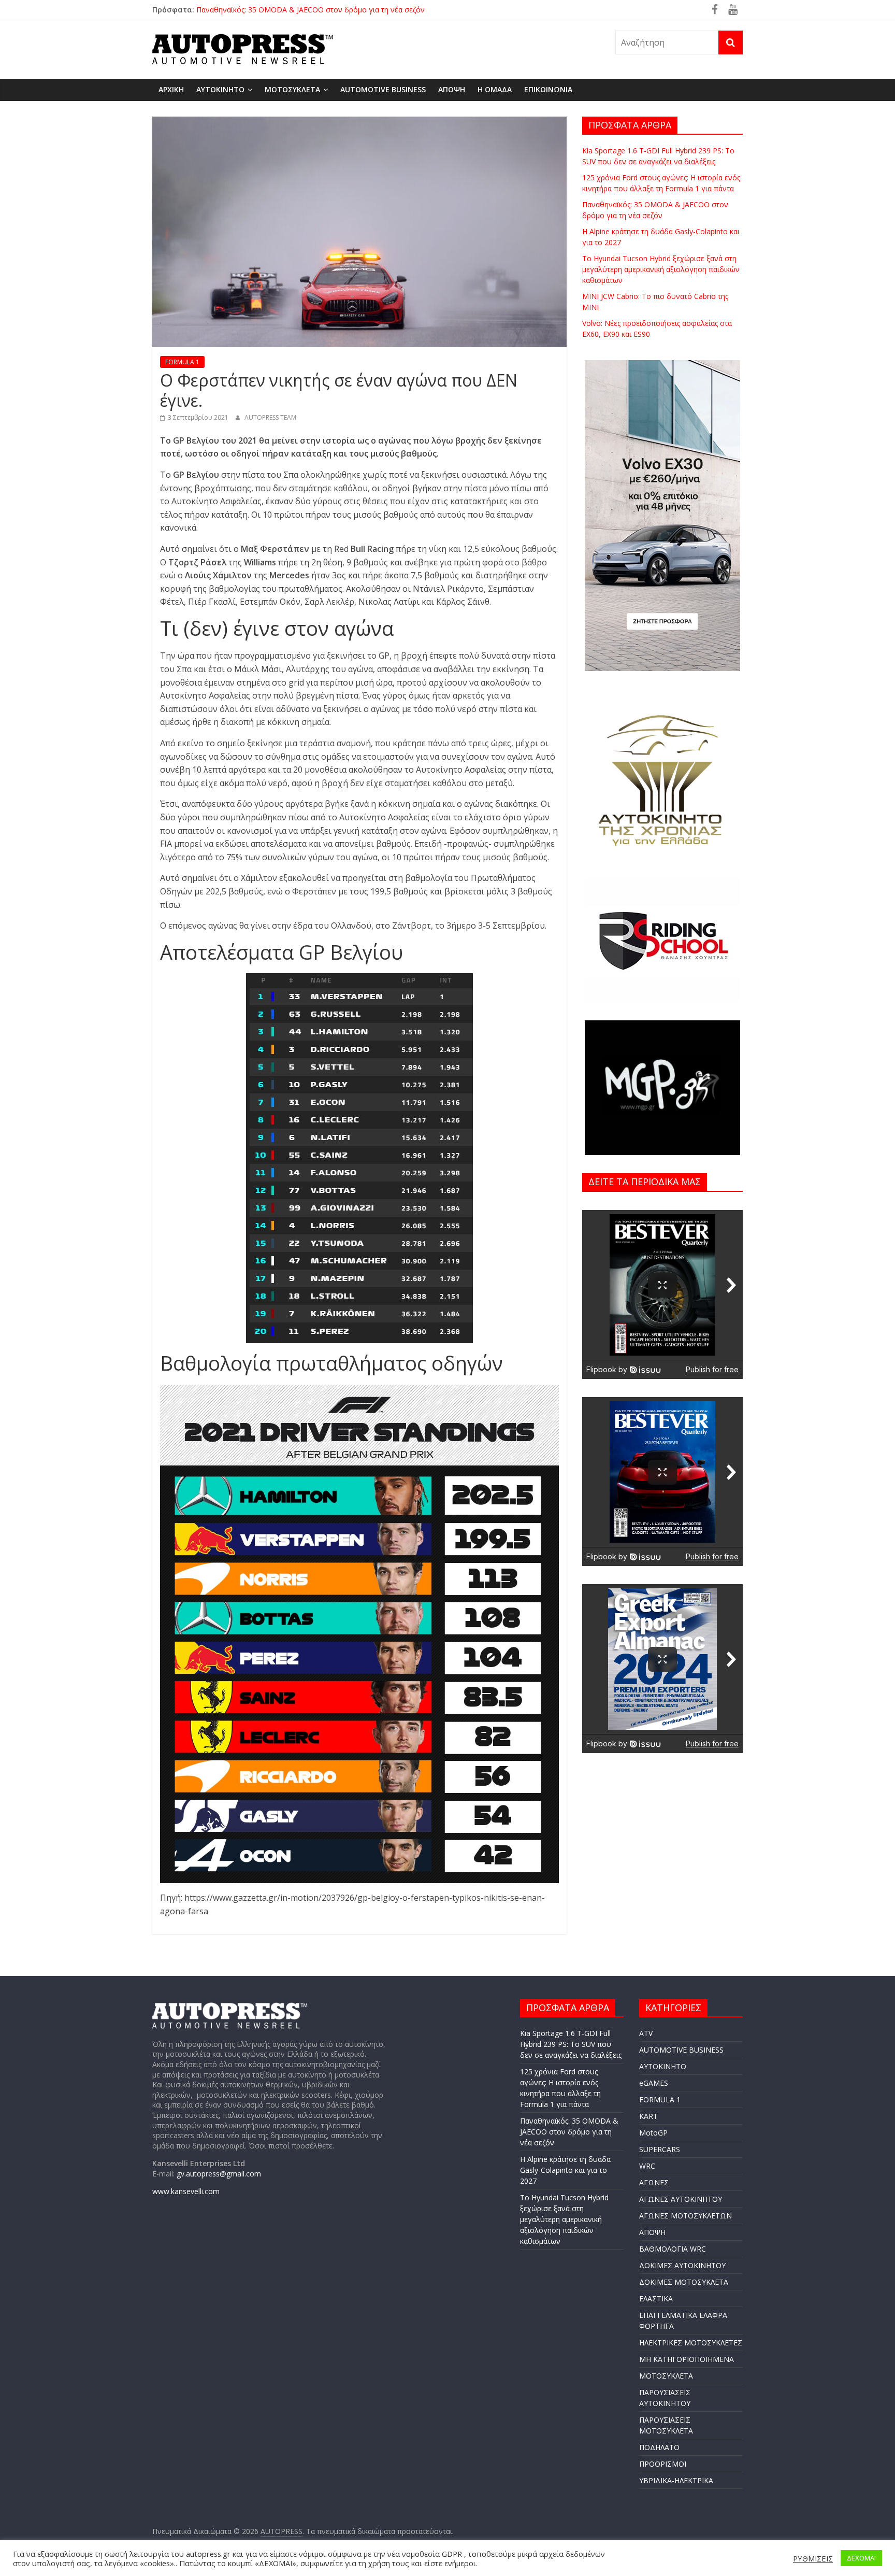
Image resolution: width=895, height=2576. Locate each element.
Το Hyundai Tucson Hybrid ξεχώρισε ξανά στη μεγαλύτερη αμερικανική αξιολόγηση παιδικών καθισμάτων (661, 269)
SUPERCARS (660, 2149)
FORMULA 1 (182, 362)
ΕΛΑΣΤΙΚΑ (656, 2299)
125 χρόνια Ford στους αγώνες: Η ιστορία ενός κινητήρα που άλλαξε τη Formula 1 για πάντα (352, 10)
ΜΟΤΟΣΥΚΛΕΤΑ (292, 89)
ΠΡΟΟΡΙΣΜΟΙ (663, 2464)
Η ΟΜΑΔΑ (495, 89)
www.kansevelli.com (186, 2191)
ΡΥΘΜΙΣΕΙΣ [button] (813, 2558)
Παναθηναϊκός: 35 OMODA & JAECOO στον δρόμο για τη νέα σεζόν (569, 2132)
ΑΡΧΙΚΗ (171, 89)
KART (648, 2116)
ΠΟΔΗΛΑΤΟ (659, 2447)
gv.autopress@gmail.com (219, 2174)
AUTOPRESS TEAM (270, 417)
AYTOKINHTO (220, 89)
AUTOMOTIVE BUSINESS (383, 89)
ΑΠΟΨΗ (452, 89)
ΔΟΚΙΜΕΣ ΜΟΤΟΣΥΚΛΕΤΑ (684, 2282)
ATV (646, 2033)
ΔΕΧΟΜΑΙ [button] (861, 2558)
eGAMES (654, 2083)
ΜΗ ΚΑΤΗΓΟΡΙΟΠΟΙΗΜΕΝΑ (687, 2359)
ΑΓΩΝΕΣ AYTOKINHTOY (681, 2199)
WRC (647, 2166)
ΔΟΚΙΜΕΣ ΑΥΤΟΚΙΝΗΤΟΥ (682, 2265)
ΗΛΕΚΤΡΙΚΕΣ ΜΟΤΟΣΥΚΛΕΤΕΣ (691, 2343)
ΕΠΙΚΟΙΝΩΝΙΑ (548, 89)
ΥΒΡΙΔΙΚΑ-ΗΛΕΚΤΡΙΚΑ (676, 2480)
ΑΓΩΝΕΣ (654, 2182)
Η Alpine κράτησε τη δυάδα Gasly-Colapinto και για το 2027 (565, 2170)
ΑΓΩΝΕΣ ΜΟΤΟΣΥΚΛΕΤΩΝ (685, 2216)
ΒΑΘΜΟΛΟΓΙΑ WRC (673, 2249)
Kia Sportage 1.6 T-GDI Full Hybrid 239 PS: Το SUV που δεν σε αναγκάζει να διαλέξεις (571, 2044)
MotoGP (653, 2133)
